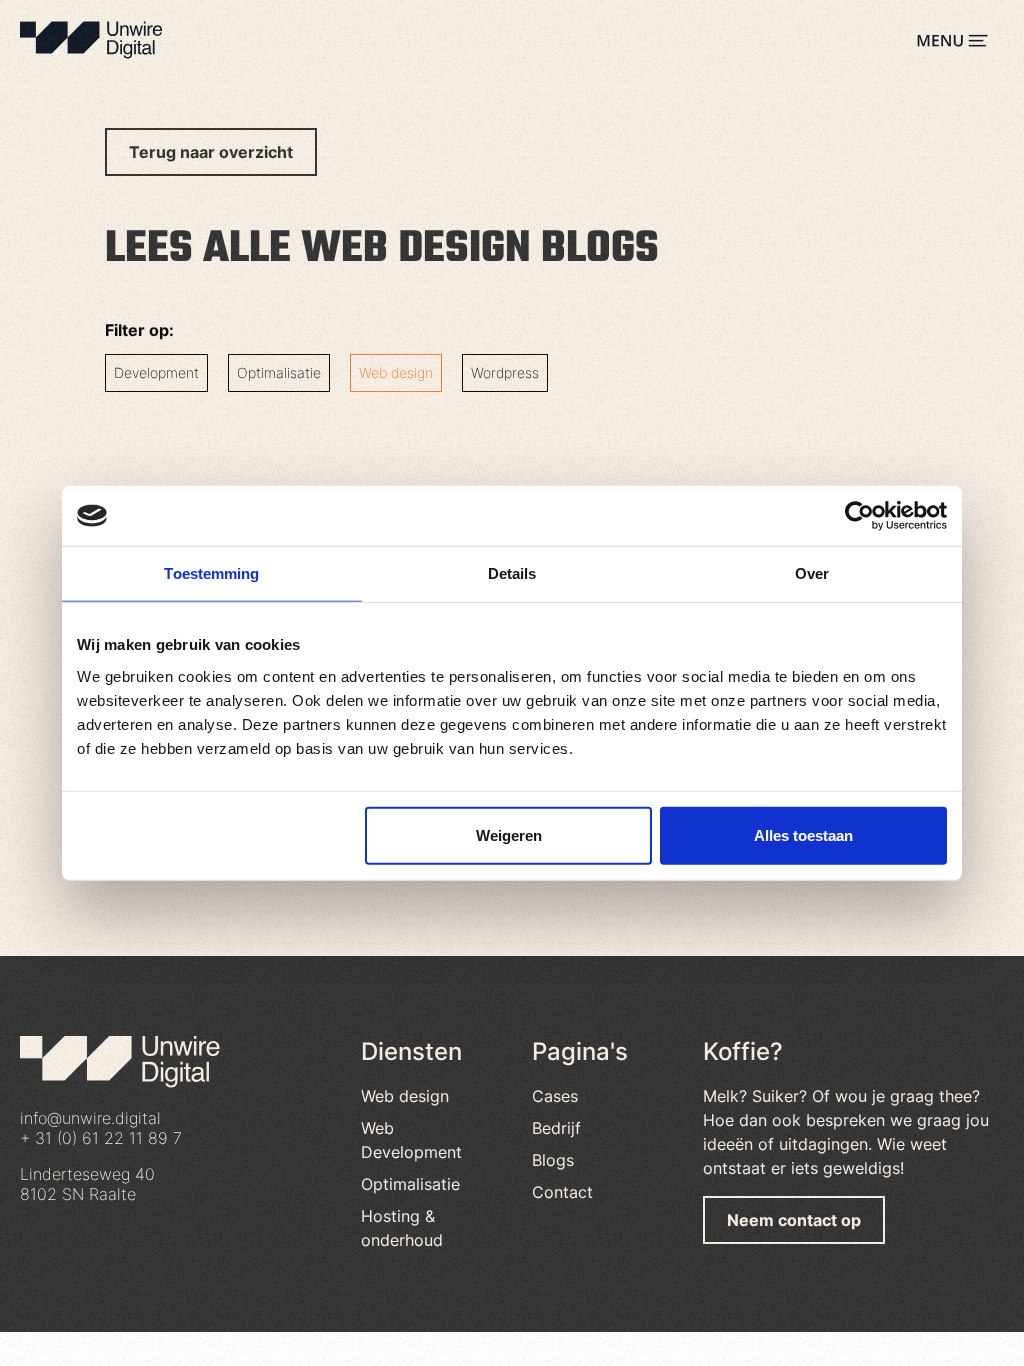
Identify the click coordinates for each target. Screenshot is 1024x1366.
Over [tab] (812, 573)
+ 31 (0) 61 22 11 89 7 (101, 1138)
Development (156, 372)
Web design (396, 372)
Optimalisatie (279, 372)
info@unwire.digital (90, 1118)
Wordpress (505, 372)
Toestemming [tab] (211, 573)
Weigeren (509, 834)
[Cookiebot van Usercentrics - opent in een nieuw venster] (859, 516)
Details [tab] (512, 573)
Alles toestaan (803, 834)
